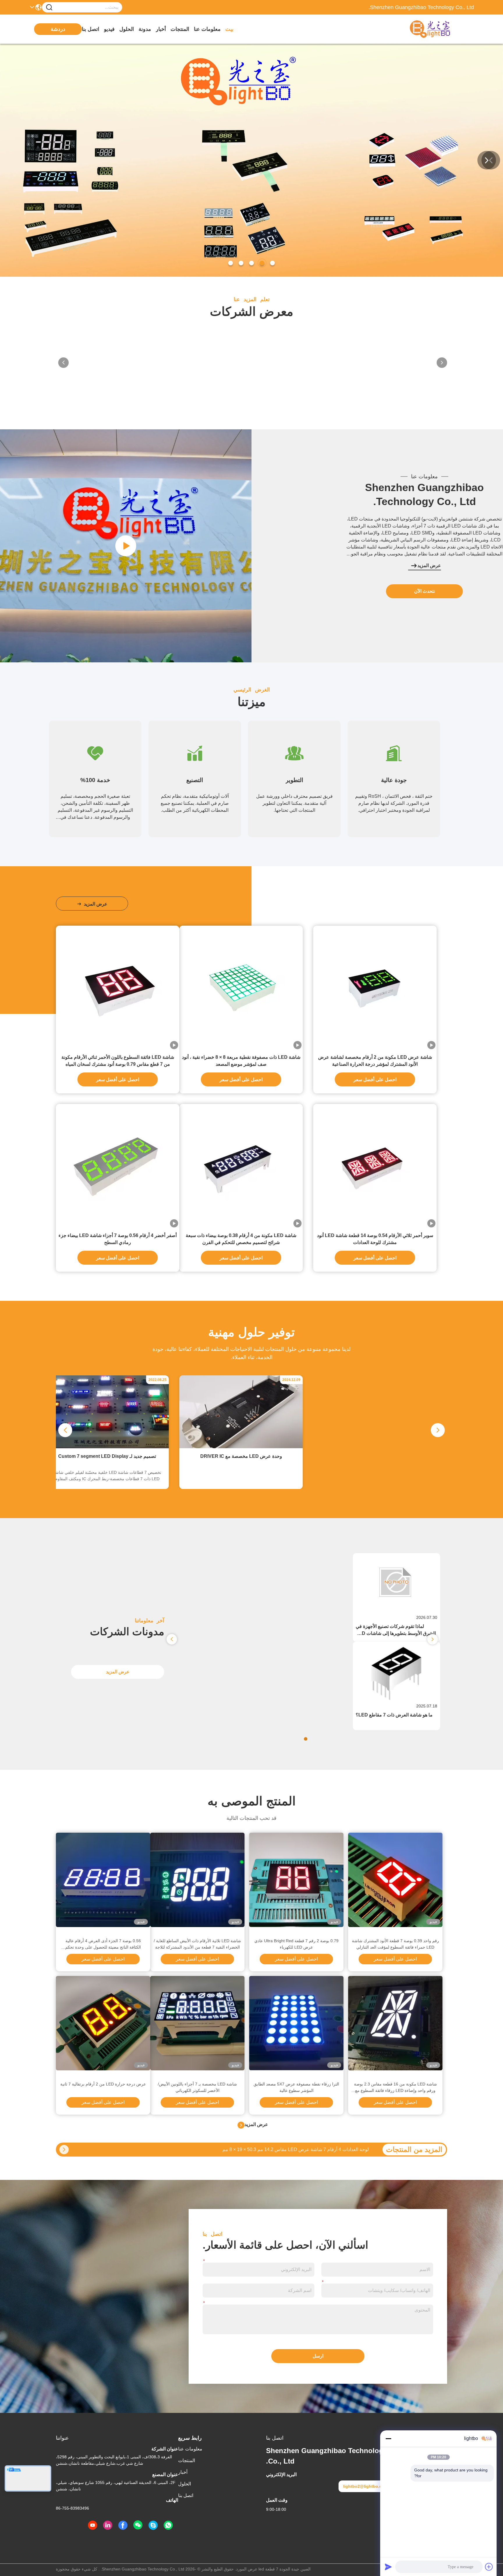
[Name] (49, 7)
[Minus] (388, 2439)
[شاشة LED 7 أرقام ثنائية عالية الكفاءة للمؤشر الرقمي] (64, 2150)
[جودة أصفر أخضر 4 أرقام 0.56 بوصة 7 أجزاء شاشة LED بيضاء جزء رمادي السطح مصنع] (118, 1166)
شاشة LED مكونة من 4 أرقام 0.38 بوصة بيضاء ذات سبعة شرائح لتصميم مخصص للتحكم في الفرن (241, 1239)
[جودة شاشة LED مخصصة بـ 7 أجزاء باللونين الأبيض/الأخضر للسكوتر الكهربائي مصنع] (197, 2023)
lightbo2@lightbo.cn (364, 2486)
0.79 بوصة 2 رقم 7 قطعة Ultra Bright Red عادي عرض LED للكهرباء (296, 1944)
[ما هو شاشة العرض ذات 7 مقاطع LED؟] (396, 1698)
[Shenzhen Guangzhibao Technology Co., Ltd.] (442, 29)
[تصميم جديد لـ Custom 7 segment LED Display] (107, 1447)
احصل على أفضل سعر (375, 1080)
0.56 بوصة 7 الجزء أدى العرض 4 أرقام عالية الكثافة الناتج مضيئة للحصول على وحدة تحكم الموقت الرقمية (103, 1944)
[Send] (388, 2567)
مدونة (145, 29)
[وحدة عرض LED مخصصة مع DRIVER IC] (241, 1447)
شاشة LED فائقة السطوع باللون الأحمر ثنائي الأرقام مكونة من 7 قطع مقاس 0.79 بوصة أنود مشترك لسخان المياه (118, 1061)
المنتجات (180, 29)
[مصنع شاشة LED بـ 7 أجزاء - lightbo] (126, 546)
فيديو (109, 29)
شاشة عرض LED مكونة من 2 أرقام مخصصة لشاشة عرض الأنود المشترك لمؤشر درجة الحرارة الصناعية (375, 1061)
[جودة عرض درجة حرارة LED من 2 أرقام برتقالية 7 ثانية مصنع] (103, 2023)
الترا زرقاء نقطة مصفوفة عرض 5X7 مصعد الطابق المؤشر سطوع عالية (296, 2087)
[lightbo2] (153, 2525)
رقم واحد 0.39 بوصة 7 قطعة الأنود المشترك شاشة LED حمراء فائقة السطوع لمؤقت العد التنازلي (395, 1944)
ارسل (318, 2356)
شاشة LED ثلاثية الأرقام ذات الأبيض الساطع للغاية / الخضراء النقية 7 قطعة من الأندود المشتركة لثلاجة (197, 1944)
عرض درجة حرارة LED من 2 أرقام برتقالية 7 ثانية (103, 2084)
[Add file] (489, 2567)
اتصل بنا (91, 29)
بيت (229, 29)
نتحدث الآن (425, 591)
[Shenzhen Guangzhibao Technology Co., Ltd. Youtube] (93, 2525)
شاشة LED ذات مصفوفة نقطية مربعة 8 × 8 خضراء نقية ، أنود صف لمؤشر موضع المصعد (241, 1061)
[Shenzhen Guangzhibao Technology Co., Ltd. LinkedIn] (108, 2525)
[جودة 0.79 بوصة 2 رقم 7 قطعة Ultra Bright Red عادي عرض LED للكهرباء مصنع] (296, 1880)
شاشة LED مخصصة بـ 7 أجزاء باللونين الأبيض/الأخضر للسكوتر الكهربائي (197, 2087)
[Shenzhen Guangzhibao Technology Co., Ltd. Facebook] (123, 2525)
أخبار (161, 29)
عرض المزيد (429, 566)
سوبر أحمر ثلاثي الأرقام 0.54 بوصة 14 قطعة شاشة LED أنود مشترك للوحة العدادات (375, 1239)
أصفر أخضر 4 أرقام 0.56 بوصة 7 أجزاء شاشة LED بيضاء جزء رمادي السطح (118, 1239)
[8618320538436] (168, 2525)
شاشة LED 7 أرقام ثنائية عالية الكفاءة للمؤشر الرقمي (317, 2149)
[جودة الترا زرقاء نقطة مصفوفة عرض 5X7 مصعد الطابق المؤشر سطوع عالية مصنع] (296, 2023)
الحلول (127, 29)
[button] (272, 263)
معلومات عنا (207, 29)
